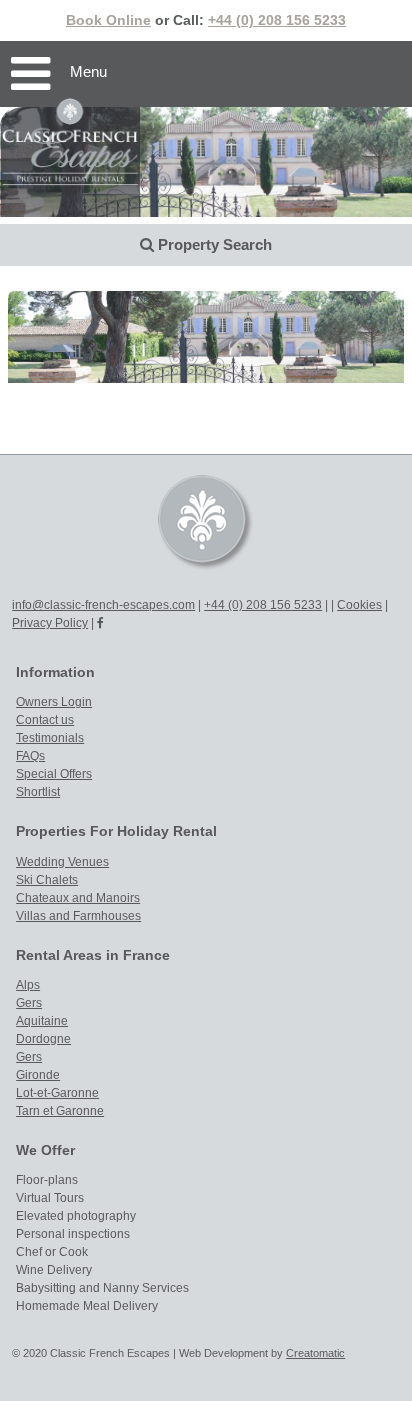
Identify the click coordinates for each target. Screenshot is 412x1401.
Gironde (38, 1075)
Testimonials (50, 738)
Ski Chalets (47, 880)
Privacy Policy (50, 623)
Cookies (359, 605)
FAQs (30, 756)
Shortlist (38, 792)
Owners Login (54, 702)
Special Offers (54, 774)
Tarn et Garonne (60, 1111)
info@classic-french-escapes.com (103, 605)
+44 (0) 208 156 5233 (277, 20)
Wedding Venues (62, 862)
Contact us (45, 720)
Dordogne (43, 1039)
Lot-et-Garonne (57, 1093)
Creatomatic (315, 1353)
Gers (29, 1003)
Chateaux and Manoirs (78, 898)
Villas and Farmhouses (78, 916)
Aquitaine (42, 1021)
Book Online (108, 20)
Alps (28, 985)
